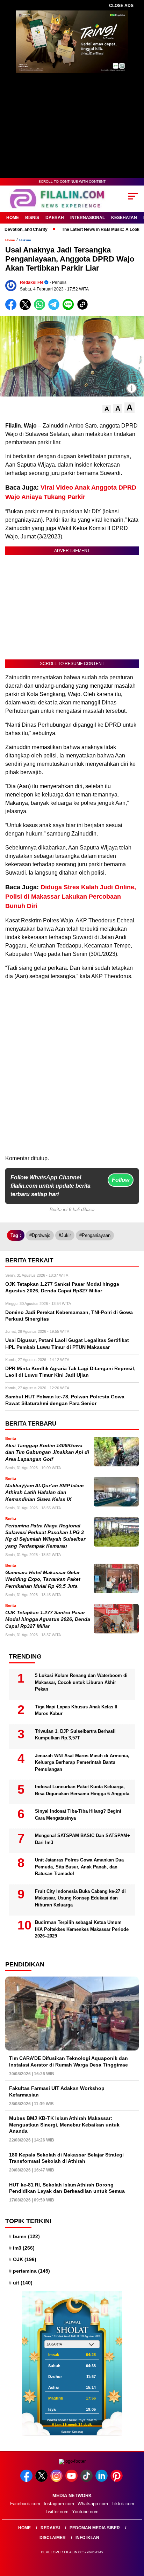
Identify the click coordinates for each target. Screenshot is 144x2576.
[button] (107, 409)
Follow (121, 1180)
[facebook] (27, 2480)
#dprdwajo (40, 1235)
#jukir (65, 1235)
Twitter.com (57, 2512)
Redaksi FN (31, 282)
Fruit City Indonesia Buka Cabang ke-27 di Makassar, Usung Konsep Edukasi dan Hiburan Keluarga (80, 1898)
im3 (24, 2248)
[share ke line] (70, 308)
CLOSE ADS (121, 6)
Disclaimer (53, 2538)
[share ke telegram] (55, 308)
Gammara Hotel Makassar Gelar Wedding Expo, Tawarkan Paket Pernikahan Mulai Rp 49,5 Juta (43, 1579)
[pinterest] (117, 2480)
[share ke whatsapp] (41, 308)
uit (23, 2283)
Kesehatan (124, 218)
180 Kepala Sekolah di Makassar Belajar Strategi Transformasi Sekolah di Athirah (66, 2158)
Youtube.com (85, 2512)
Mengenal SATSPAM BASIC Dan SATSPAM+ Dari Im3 (82, 1839)
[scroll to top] (134, 2536)
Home (13, 218)
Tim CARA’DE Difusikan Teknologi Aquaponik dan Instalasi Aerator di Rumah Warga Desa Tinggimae (69, 2061)
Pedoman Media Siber (95, 2528)
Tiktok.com (123, 2504)
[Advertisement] (72, 1082)
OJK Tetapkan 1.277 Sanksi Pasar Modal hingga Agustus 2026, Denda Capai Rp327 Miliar (48, 1619)
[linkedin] (102, 2480)
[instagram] (57, 2480)
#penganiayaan (95, 1235)
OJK (25, 2259)
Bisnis (32, 218)
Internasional (88, 218)
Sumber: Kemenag (72, 2432)
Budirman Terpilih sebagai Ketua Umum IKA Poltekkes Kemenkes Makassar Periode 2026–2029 (82, 1929)
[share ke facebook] (12, 308)
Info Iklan (87, 2538)
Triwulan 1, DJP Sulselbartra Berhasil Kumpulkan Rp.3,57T (75, 1735)
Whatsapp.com (93, 2504)
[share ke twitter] (27, 308)
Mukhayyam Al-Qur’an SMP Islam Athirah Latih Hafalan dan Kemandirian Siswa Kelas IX (44, 1493)
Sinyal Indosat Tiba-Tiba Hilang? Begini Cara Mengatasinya (78, 1815)
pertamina (31, 2271)
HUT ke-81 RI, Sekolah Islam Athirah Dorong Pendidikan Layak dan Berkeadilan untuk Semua (67, 2188)
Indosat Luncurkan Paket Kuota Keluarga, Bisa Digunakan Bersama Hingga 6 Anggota (82, 1790)
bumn (26, 2236)
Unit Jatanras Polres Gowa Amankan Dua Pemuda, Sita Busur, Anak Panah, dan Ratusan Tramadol (79, 1867)
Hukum (25, 240)
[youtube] (72, 2480)
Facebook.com (25, 2504)
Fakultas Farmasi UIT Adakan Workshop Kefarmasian (57, 2091)
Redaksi (50, 2528)
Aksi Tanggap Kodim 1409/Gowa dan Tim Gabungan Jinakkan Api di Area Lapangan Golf (47, 1452)
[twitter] (42, 2480)
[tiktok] (87, 2480)
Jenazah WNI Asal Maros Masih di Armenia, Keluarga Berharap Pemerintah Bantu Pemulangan (82, 1762)
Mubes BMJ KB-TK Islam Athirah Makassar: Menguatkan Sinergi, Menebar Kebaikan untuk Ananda (64, 2124)
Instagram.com (59, 2504)
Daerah (55, 218)
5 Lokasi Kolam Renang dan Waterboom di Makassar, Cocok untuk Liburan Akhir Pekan (81, 1682)
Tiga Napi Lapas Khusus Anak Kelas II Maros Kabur (76, 1710)
